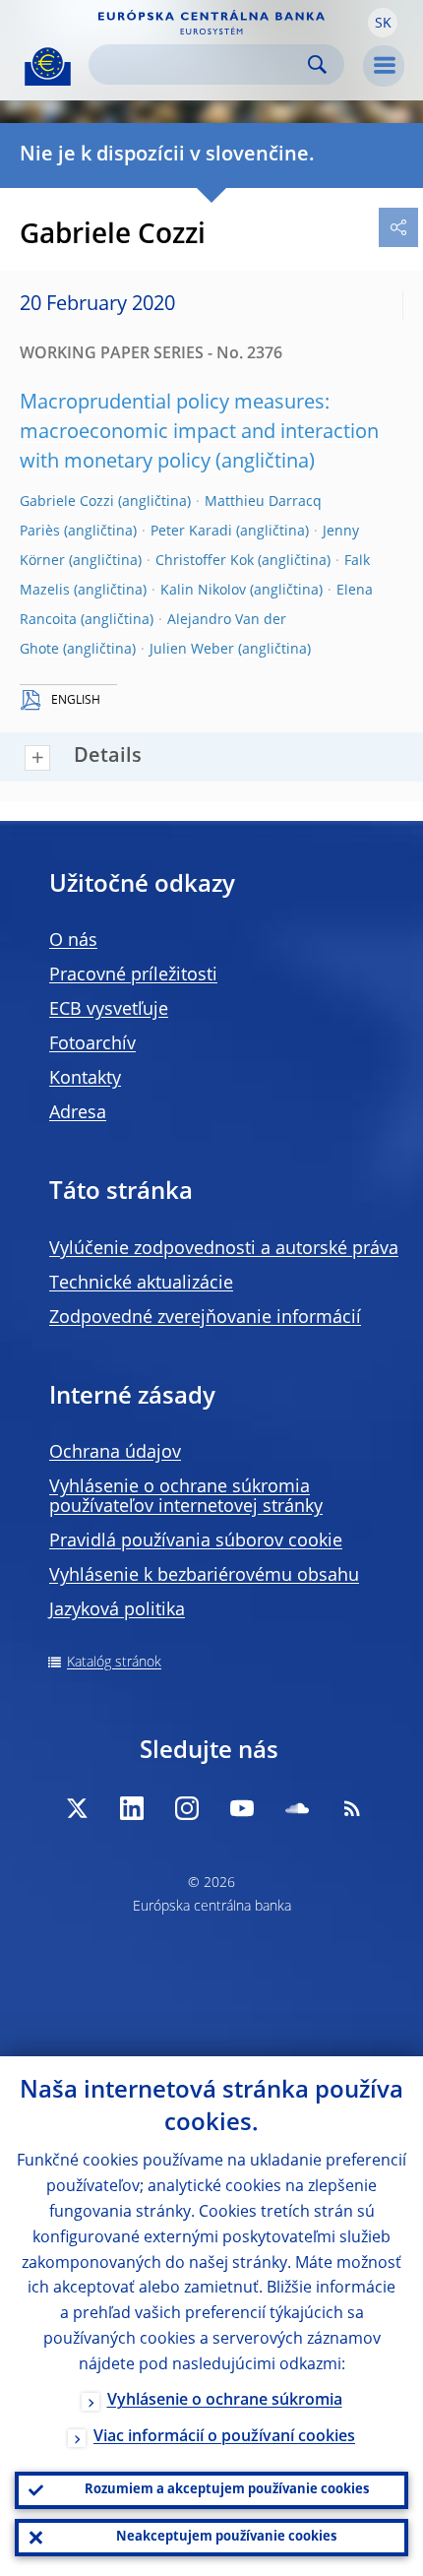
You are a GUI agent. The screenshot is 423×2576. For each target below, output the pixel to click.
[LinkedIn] (132, 1808)
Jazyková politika (117, 1610)
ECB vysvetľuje (109, 1010)
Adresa (78, 1113)
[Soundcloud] (297, 1808)
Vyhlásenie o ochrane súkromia (225, 2401)
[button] (383, 23)
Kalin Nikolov (203, 591)
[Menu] (384, 66)
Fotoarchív (92, 1044)
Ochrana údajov (115, 1453)
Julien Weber (192, 650)
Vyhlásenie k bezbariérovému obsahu (204, 1576)
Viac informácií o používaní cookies (224, 2437)
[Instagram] (187, 1808)
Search (317, 64)
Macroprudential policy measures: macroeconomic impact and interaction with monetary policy (199, 433)
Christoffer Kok (205, 561)
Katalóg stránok (114, 1663)
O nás (73, 941)
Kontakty (85, 1079)
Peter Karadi (191, 532)
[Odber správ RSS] (352, 1808)
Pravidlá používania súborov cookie (196, 1541)
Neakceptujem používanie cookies (226, 2537)
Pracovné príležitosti (133, 975)
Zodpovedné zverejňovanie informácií (205, 1318)
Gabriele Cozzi (67, 502)
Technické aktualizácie (141, 1284)
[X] (77, 1808)
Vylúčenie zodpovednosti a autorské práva (224, 1249)
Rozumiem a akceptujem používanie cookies (227, 2490)
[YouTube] (242, 1808)
